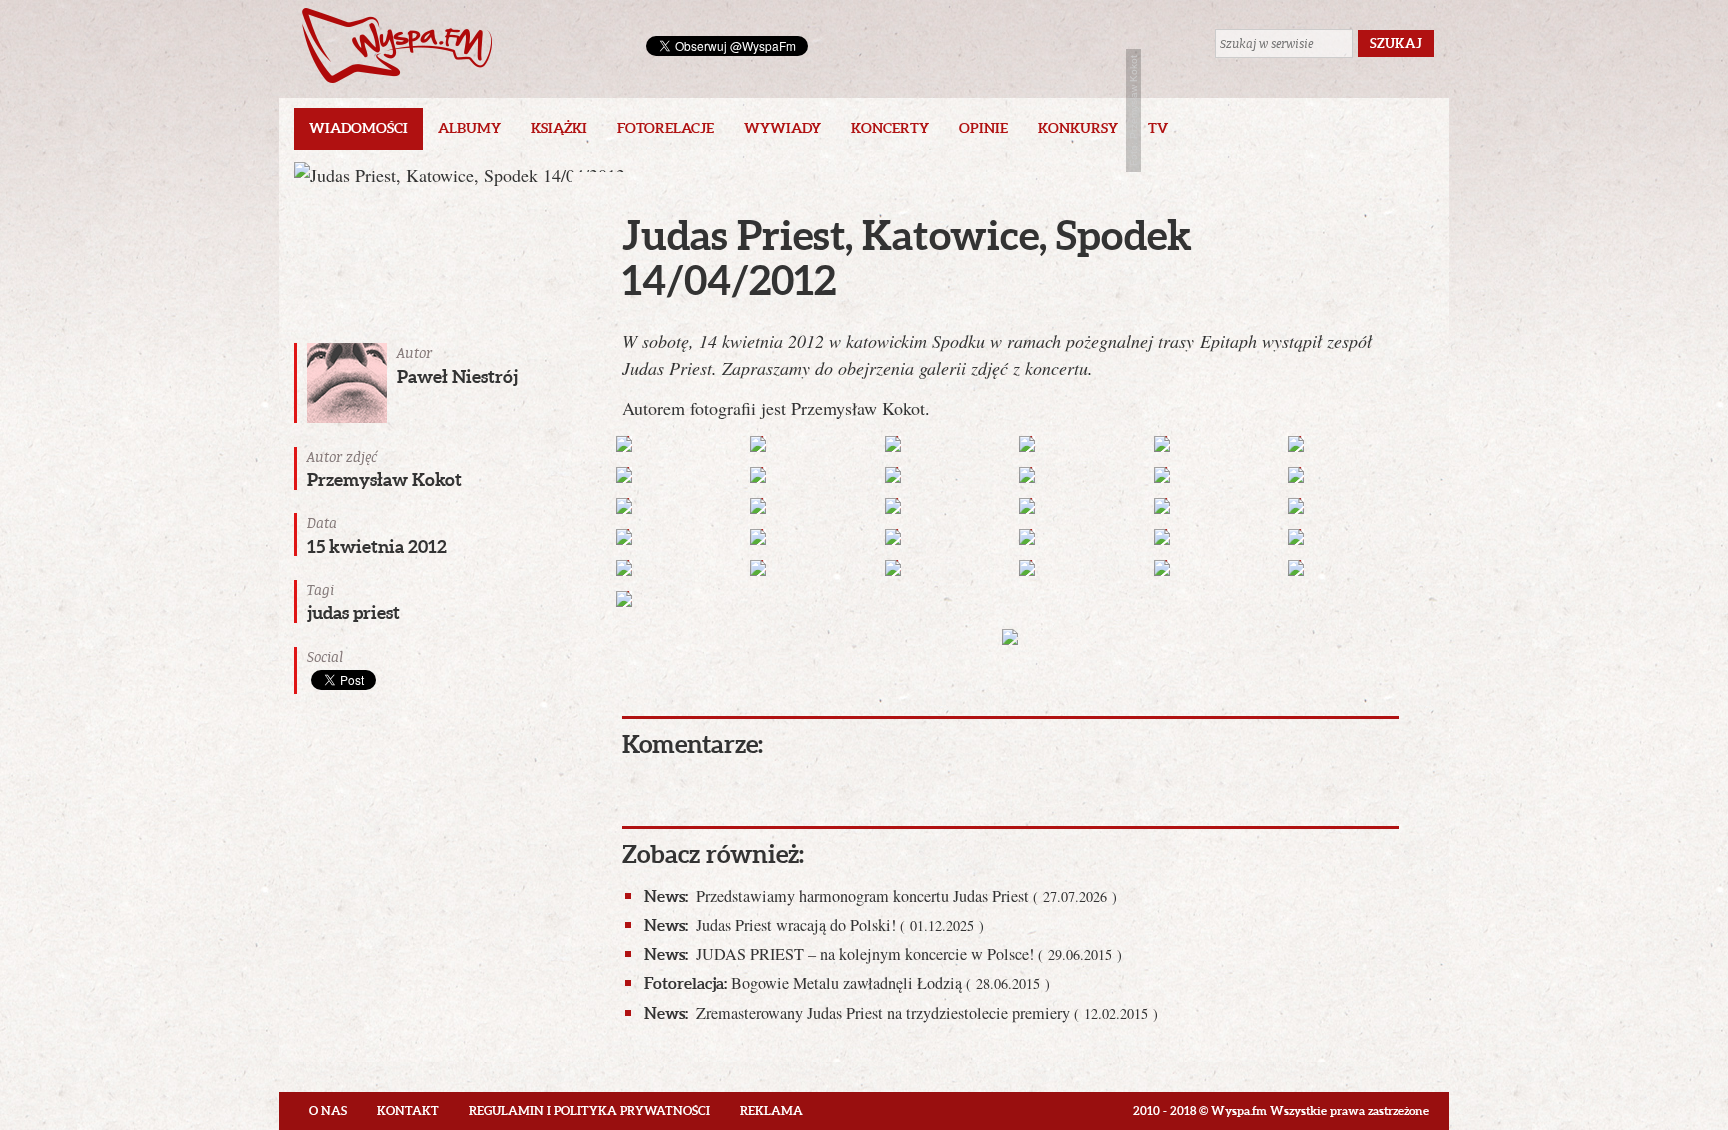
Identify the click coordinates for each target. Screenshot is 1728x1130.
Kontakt (408, 1110)
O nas (328, 1110)
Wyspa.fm (397, 45)
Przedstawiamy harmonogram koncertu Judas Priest (880, 896)
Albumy (469, 128)
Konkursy (1078, 128)
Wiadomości (358, 128)
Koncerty (890, 128)
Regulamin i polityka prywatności (589, 1110)
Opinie (983, 128)
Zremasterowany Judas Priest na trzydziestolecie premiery (901, 1013)
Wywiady (782, 128)
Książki (559, 128)
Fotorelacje (665, 128)
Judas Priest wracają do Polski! (814, 925)
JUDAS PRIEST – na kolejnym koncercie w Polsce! (883, 954)
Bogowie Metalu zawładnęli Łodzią (847, 983)
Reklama (771, 1110)
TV (1158, 128)
